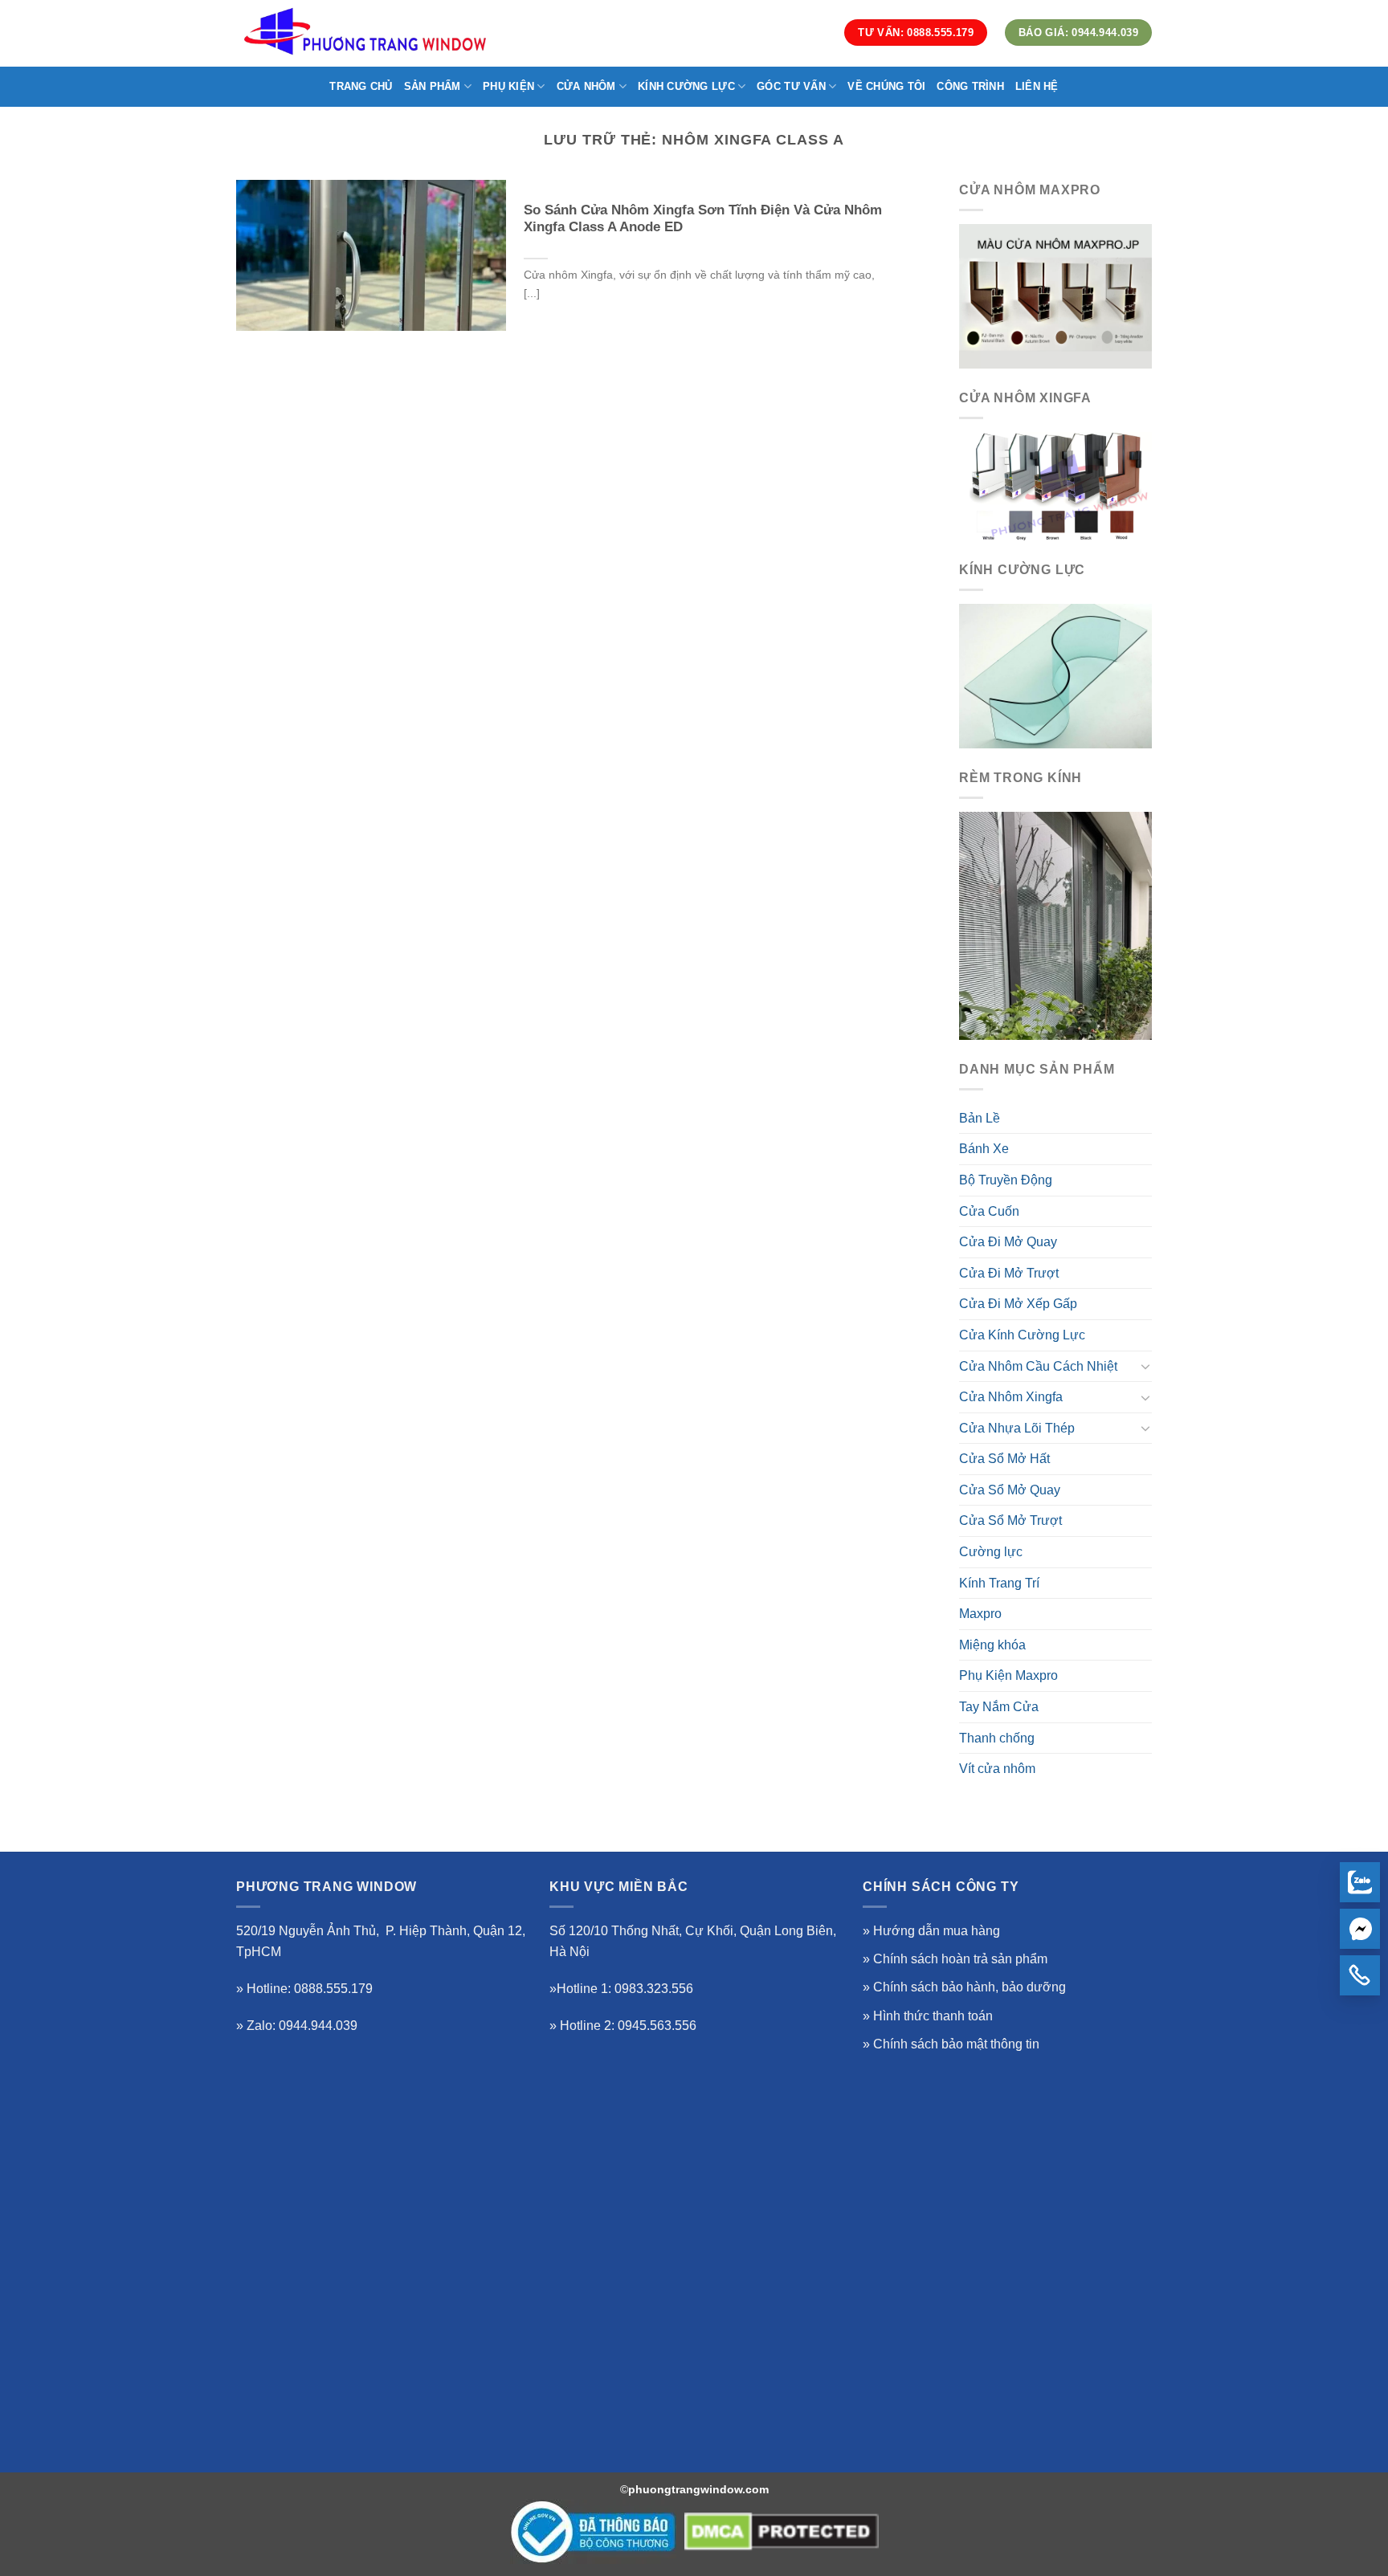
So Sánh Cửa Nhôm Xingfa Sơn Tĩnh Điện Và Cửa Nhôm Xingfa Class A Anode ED (703, 219)
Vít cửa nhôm (997, 1769)
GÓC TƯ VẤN (791, 86)
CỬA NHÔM (586, 86)
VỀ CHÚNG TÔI (886, 86)
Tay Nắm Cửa (999, 1707)
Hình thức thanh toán (933, 2016)
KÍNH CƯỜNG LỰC (686, 86)
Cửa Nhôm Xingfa (1011, 1397)
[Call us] (1360, 1975)
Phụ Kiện (508, 86)
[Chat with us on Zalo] (1360, 1882)
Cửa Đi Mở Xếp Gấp (1018, 1304)
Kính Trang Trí (999, 1583)
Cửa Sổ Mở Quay (1010, 1490)
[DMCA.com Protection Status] (782, 2532)
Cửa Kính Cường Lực (1022, 1335)
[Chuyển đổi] (1145, 1366)
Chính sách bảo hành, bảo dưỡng (970, 1987)
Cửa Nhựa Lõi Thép (1017, 1428)
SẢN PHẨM (433, 86)
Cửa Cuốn (989, 1211)
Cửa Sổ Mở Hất (1004, 1459)
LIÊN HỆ (1037, 86)
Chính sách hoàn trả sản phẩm (960, 1959)
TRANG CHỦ (361, 86)
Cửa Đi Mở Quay (1008, 1242)
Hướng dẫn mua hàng (937, 1931)
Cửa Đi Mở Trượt (1009, 1273)
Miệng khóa (992, 1645)
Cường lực (991, 1552)
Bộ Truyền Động (1006, 1180)
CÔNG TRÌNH (970, 86)
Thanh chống (997, 1738)
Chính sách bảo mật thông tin (956, 2044)
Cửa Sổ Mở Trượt (1010, 1520)
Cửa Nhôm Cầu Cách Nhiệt (1038, 1366)
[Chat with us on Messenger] (1360, 1929)
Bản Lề (980, 1118)
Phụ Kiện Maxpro (1008, 1675)
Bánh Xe (984, 1149)
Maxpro (980, 1614)
